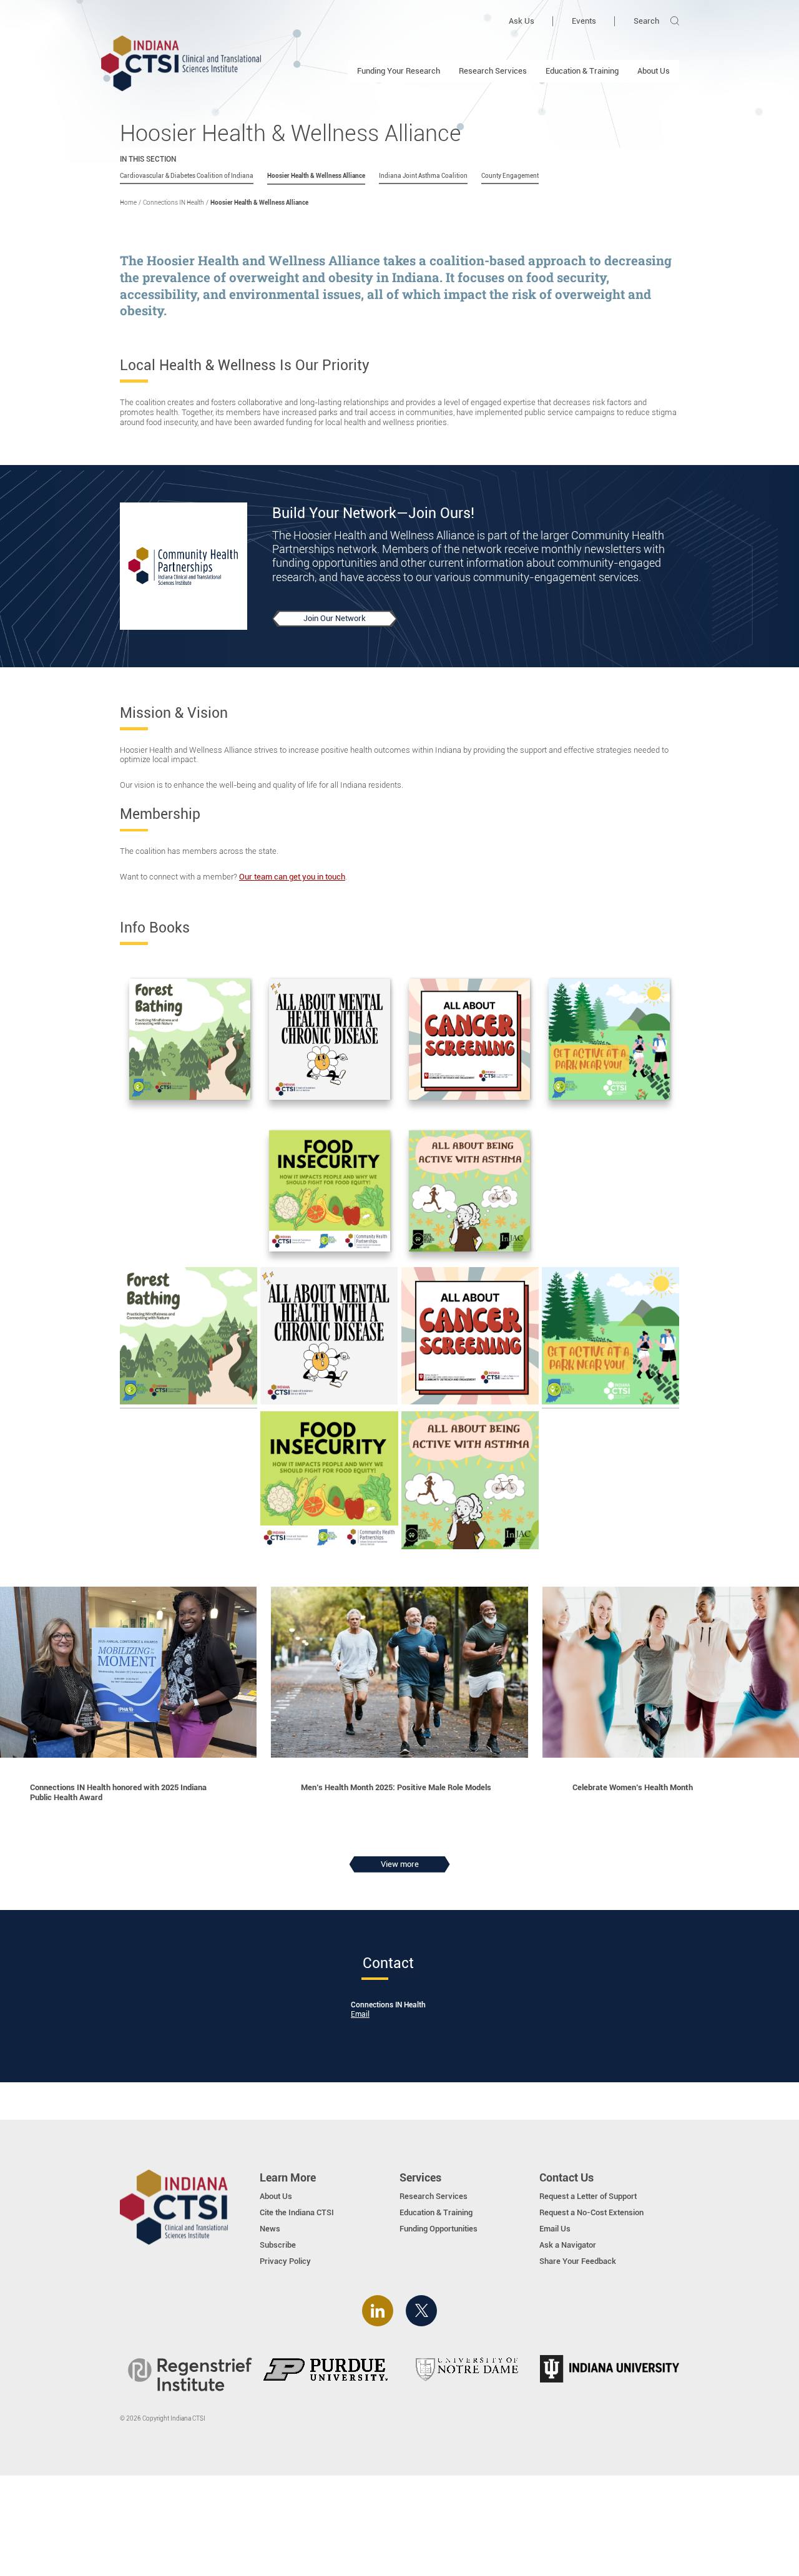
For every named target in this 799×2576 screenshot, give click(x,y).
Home (128, 203)
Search (646, 21)
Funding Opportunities (439, 2229)
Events (584, 21)
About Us (654, 71)
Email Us (555, 2229)
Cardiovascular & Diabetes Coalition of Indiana (187, 176)
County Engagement (510, 176)
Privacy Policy (285, 2261)
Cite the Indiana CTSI (297, 2212)
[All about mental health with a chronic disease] (330, 1041)
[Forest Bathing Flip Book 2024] (190, 1041)
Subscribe (278, 2245)
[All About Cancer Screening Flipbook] (469, 1041)
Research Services (493, 71)
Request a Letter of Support (588, 2196)
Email (360, 2014)
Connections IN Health (174, 203)
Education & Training (582, 71)
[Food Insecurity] (330, 1192)
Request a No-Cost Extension (591, 2212)
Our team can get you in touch (292, 877)
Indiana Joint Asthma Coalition (423, 176)
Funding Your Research (399, 71)
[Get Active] (609, 1041)
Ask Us (522, 21)
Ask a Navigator (568, 2245)
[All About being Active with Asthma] (469, 1192)
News (270, 2229)
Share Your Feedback (578, 2261)
